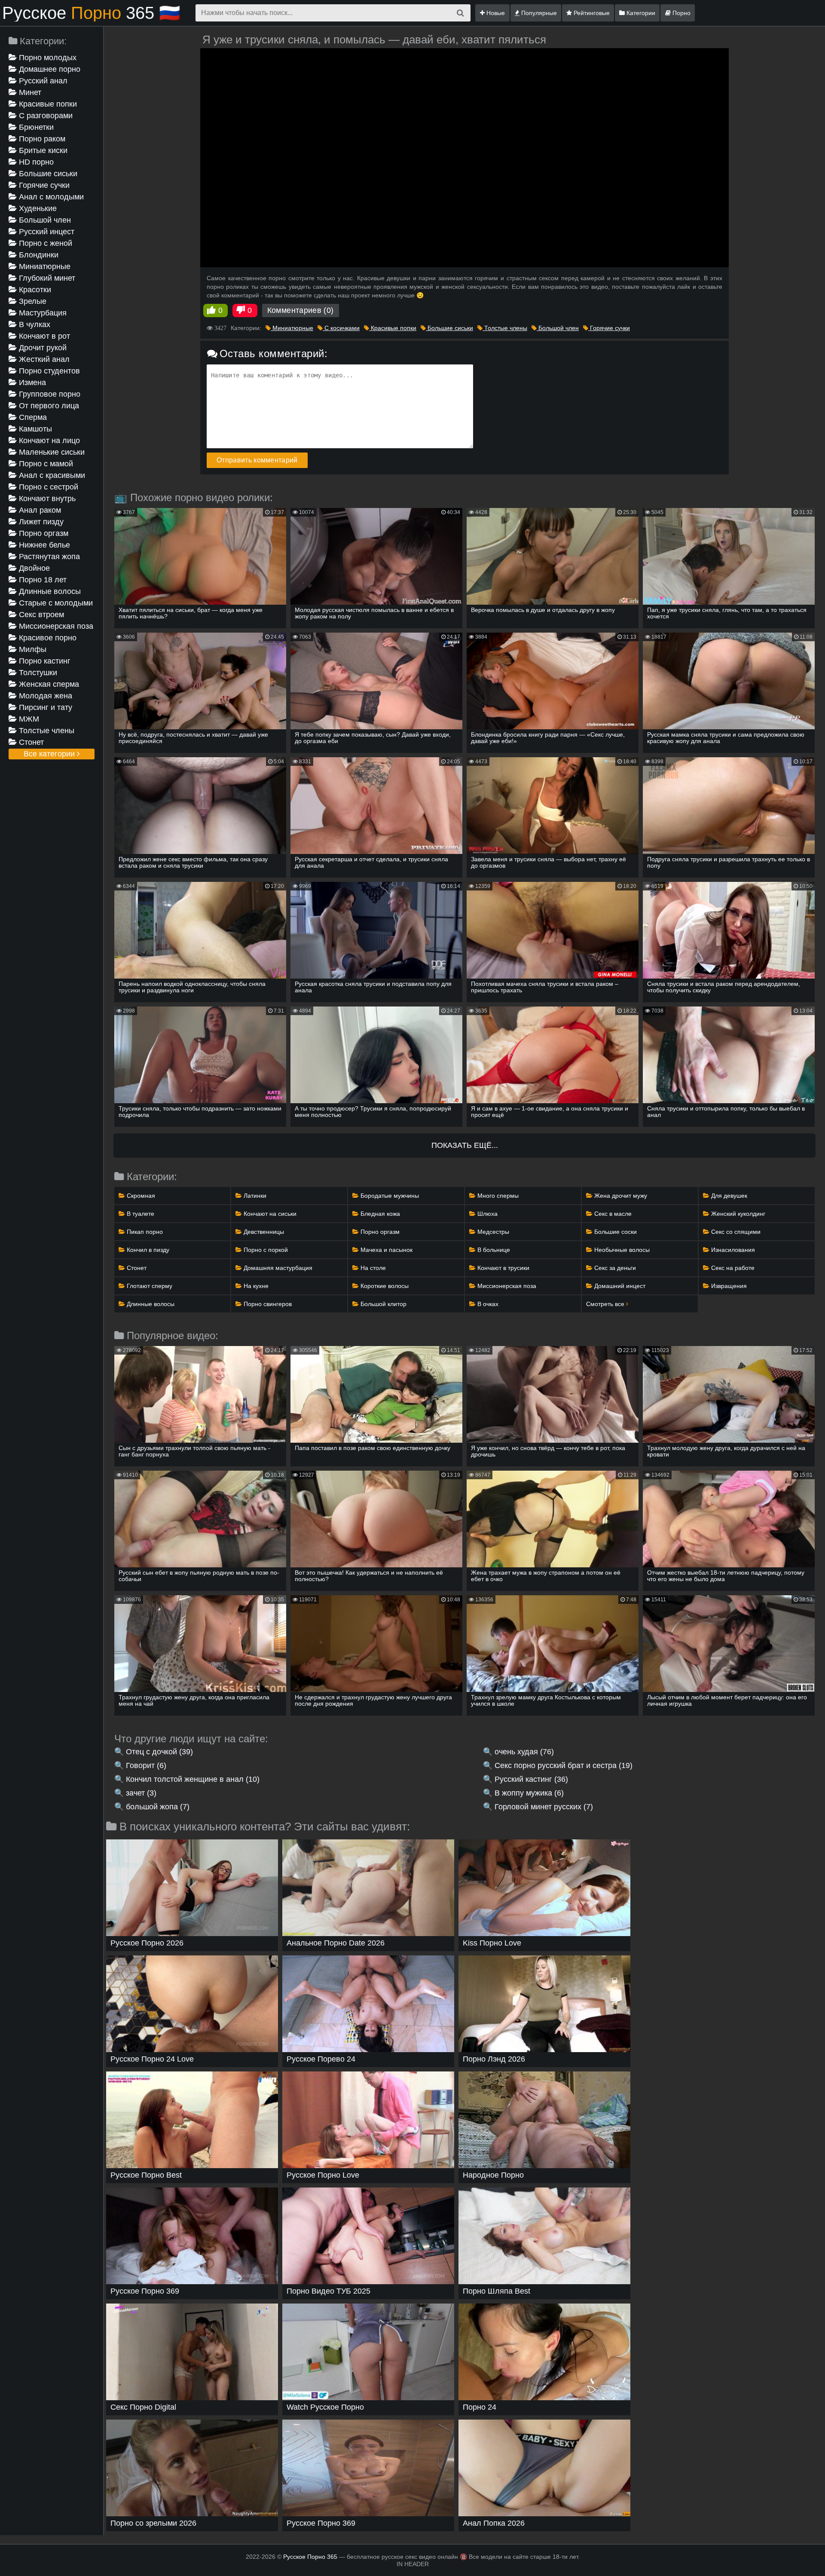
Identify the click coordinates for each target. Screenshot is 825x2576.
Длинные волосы (49, 591)
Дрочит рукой (42, 348)
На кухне (255, 1286)
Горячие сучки (43, 185)
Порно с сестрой (47, 487)
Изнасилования (732, 1250)
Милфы (32, 649)
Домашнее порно (49, 69)
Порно (681, 13)
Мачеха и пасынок (386, 1250)
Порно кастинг (44, 661)
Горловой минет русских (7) (544, 1807)
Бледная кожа (379, 1214)
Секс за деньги (614, 1268)
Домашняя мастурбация (277, 1268)
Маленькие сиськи (51, 452)
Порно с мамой (45, 464)
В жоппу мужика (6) (529, 1793)
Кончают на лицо (48, 441)
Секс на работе (732, 1268)
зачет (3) (141, 1793)
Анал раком (39, 510)
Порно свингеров (267, 1304)
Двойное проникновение (36, 569)
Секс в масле (612, 1214)
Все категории (50, 754)
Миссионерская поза (55, 626)
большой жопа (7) (158, 1807)
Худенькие (37, 208)
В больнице (493, 1250)
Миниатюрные (44, 266)
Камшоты (34, 429)
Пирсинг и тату (44, 707)
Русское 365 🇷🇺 (91, 13)
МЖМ (28, 719)
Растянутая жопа (48, 557)
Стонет (30, 742)
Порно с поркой (265, 1250)
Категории (640, 13)
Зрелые (32, 301)
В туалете (140, 1214)
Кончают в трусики (503, 1268)
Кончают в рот (43, 336)
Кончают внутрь (46, 499)
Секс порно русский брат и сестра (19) (564, 1765)
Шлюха (487, 1214)
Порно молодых (47, 58)
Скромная (140, 1196)
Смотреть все (606, 1304)
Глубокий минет (46, 278)
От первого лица (48, 406)
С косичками (341, 328)
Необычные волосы (621, 1250)
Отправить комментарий (257, 460)
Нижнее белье (43, 545)
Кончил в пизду (147, 1250)
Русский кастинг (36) (531, 1779)
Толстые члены (46, 731)
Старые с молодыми (55, 603)
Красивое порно (47, 638)
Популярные (538, 13)
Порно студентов (48, 371)
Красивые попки (47, 104)
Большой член (44, 220)
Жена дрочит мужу (620, 1196)
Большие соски (615, 1232)
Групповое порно (49, 394)
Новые (495, 13)
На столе (372, 1268)
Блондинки (38, 255)
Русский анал (42, 81)
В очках (487, 1304)
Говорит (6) (146, 1765)
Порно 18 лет (42, 580)
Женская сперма (48, 684)
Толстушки (37, 673)
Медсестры (492, 1232)
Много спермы (497, 1196)
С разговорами (45, 116)
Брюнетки (35, 127)
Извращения (728, 1286)
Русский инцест (46, 232)
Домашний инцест (619, 1286)
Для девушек (728, 1196)
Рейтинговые (591, 13)
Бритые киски (42, 150)
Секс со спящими (735, 1232)
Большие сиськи (47, 174)
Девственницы (263, 1232)
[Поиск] (460, 13)
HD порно (35, 162)
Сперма (32, 417)
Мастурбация (42, 313)
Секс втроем (40, 615)
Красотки (34, 290)
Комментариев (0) (301, 310)
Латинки (254, 1196)
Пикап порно (144, 1232)
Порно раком (41, 139)
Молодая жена (44, 696)
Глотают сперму (149, 1286)
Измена (31, 382)
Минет (29, 92)
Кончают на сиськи (269, 1214)
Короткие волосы (384, 1286)
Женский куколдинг (737, 1214)
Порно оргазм (43, 533)
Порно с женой (44, 243)
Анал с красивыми (51, 475)
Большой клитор (383, 1304)
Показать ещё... (465, 1145)
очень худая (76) (524, 1752)
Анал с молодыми (50, 197)
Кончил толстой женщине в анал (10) (193, 1779)
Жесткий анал (43, 359)
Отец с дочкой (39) (159, 1752)
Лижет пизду (40, 522)
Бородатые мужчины (389, 1196)
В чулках (34, 324)
